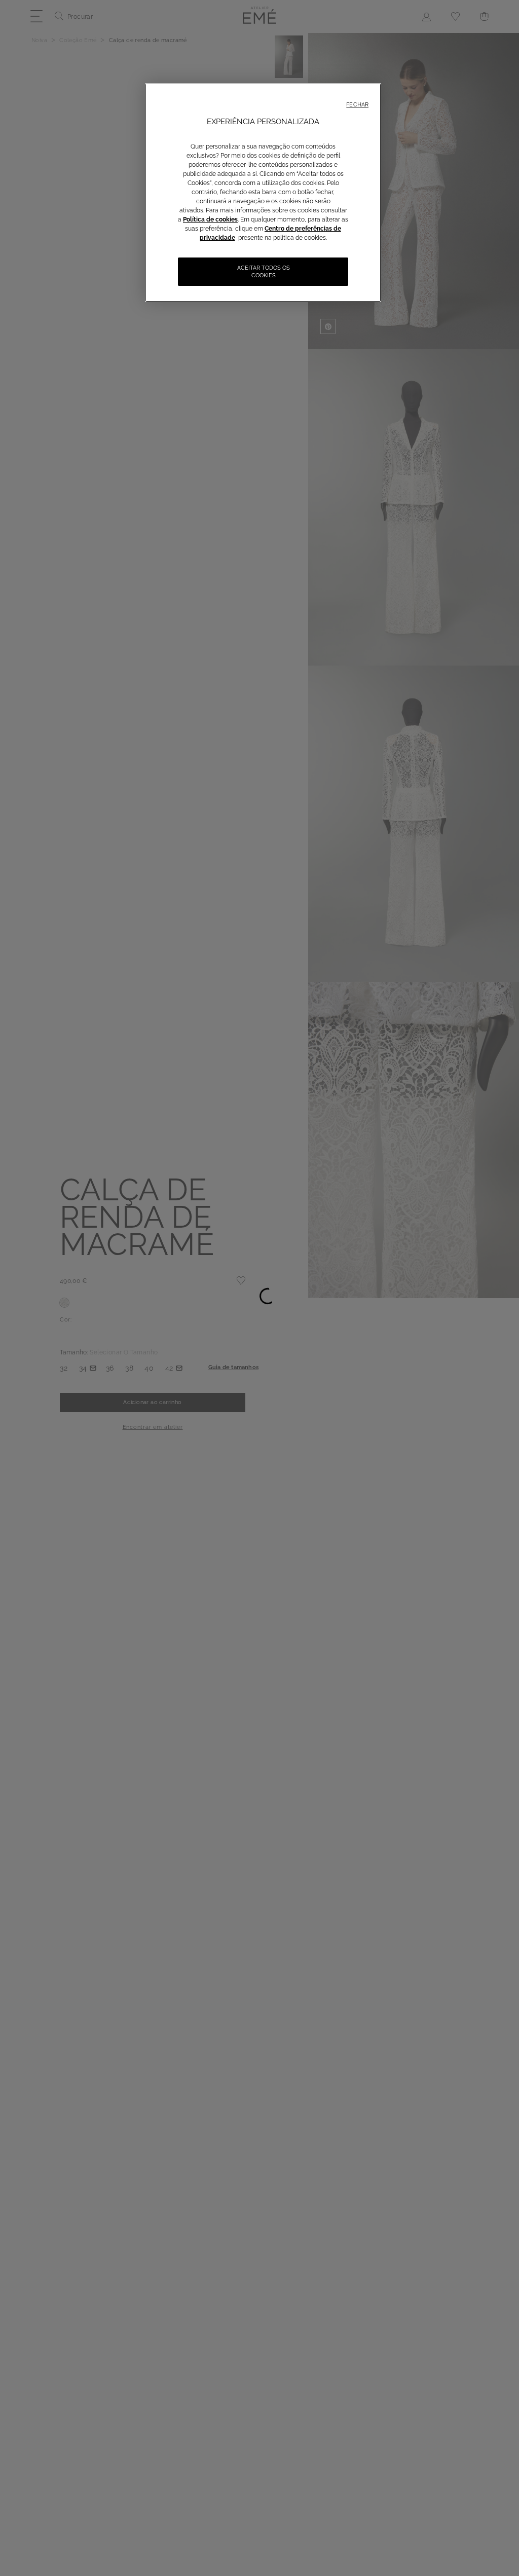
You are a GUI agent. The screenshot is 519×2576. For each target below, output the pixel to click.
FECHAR (357, 105)
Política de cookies (210, 219)
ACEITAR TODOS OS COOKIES (264, 272)
